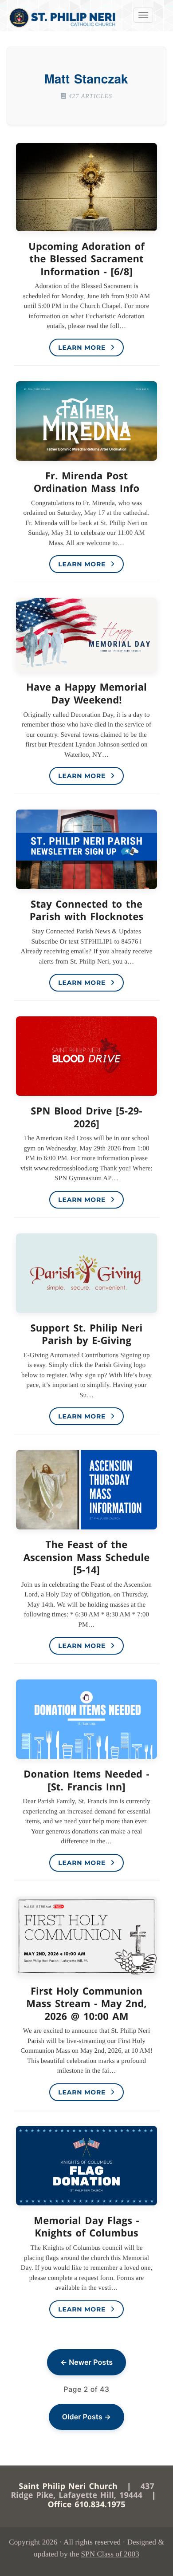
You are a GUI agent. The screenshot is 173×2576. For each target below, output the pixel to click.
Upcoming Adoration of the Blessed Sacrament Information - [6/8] (86, 259)
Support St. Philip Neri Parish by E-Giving (87, 1334)
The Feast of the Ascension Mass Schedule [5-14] (87, 1557)
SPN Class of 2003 (110, 2554)
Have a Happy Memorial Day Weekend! (86, 693)
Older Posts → (86, 2417)
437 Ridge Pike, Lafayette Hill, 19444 (82, 2491)
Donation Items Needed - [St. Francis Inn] (86, 1780)
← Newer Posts (86, 2362)
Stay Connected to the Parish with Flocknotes (87, 911)
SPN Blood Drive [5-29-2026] (86, 1117)
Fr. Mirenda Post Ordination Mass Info (86, 482)
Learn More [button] (83, 348)
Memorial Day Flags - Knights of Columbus (86, 2227)
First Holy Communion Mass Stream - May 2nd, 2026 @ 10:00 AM (86, 2004)
